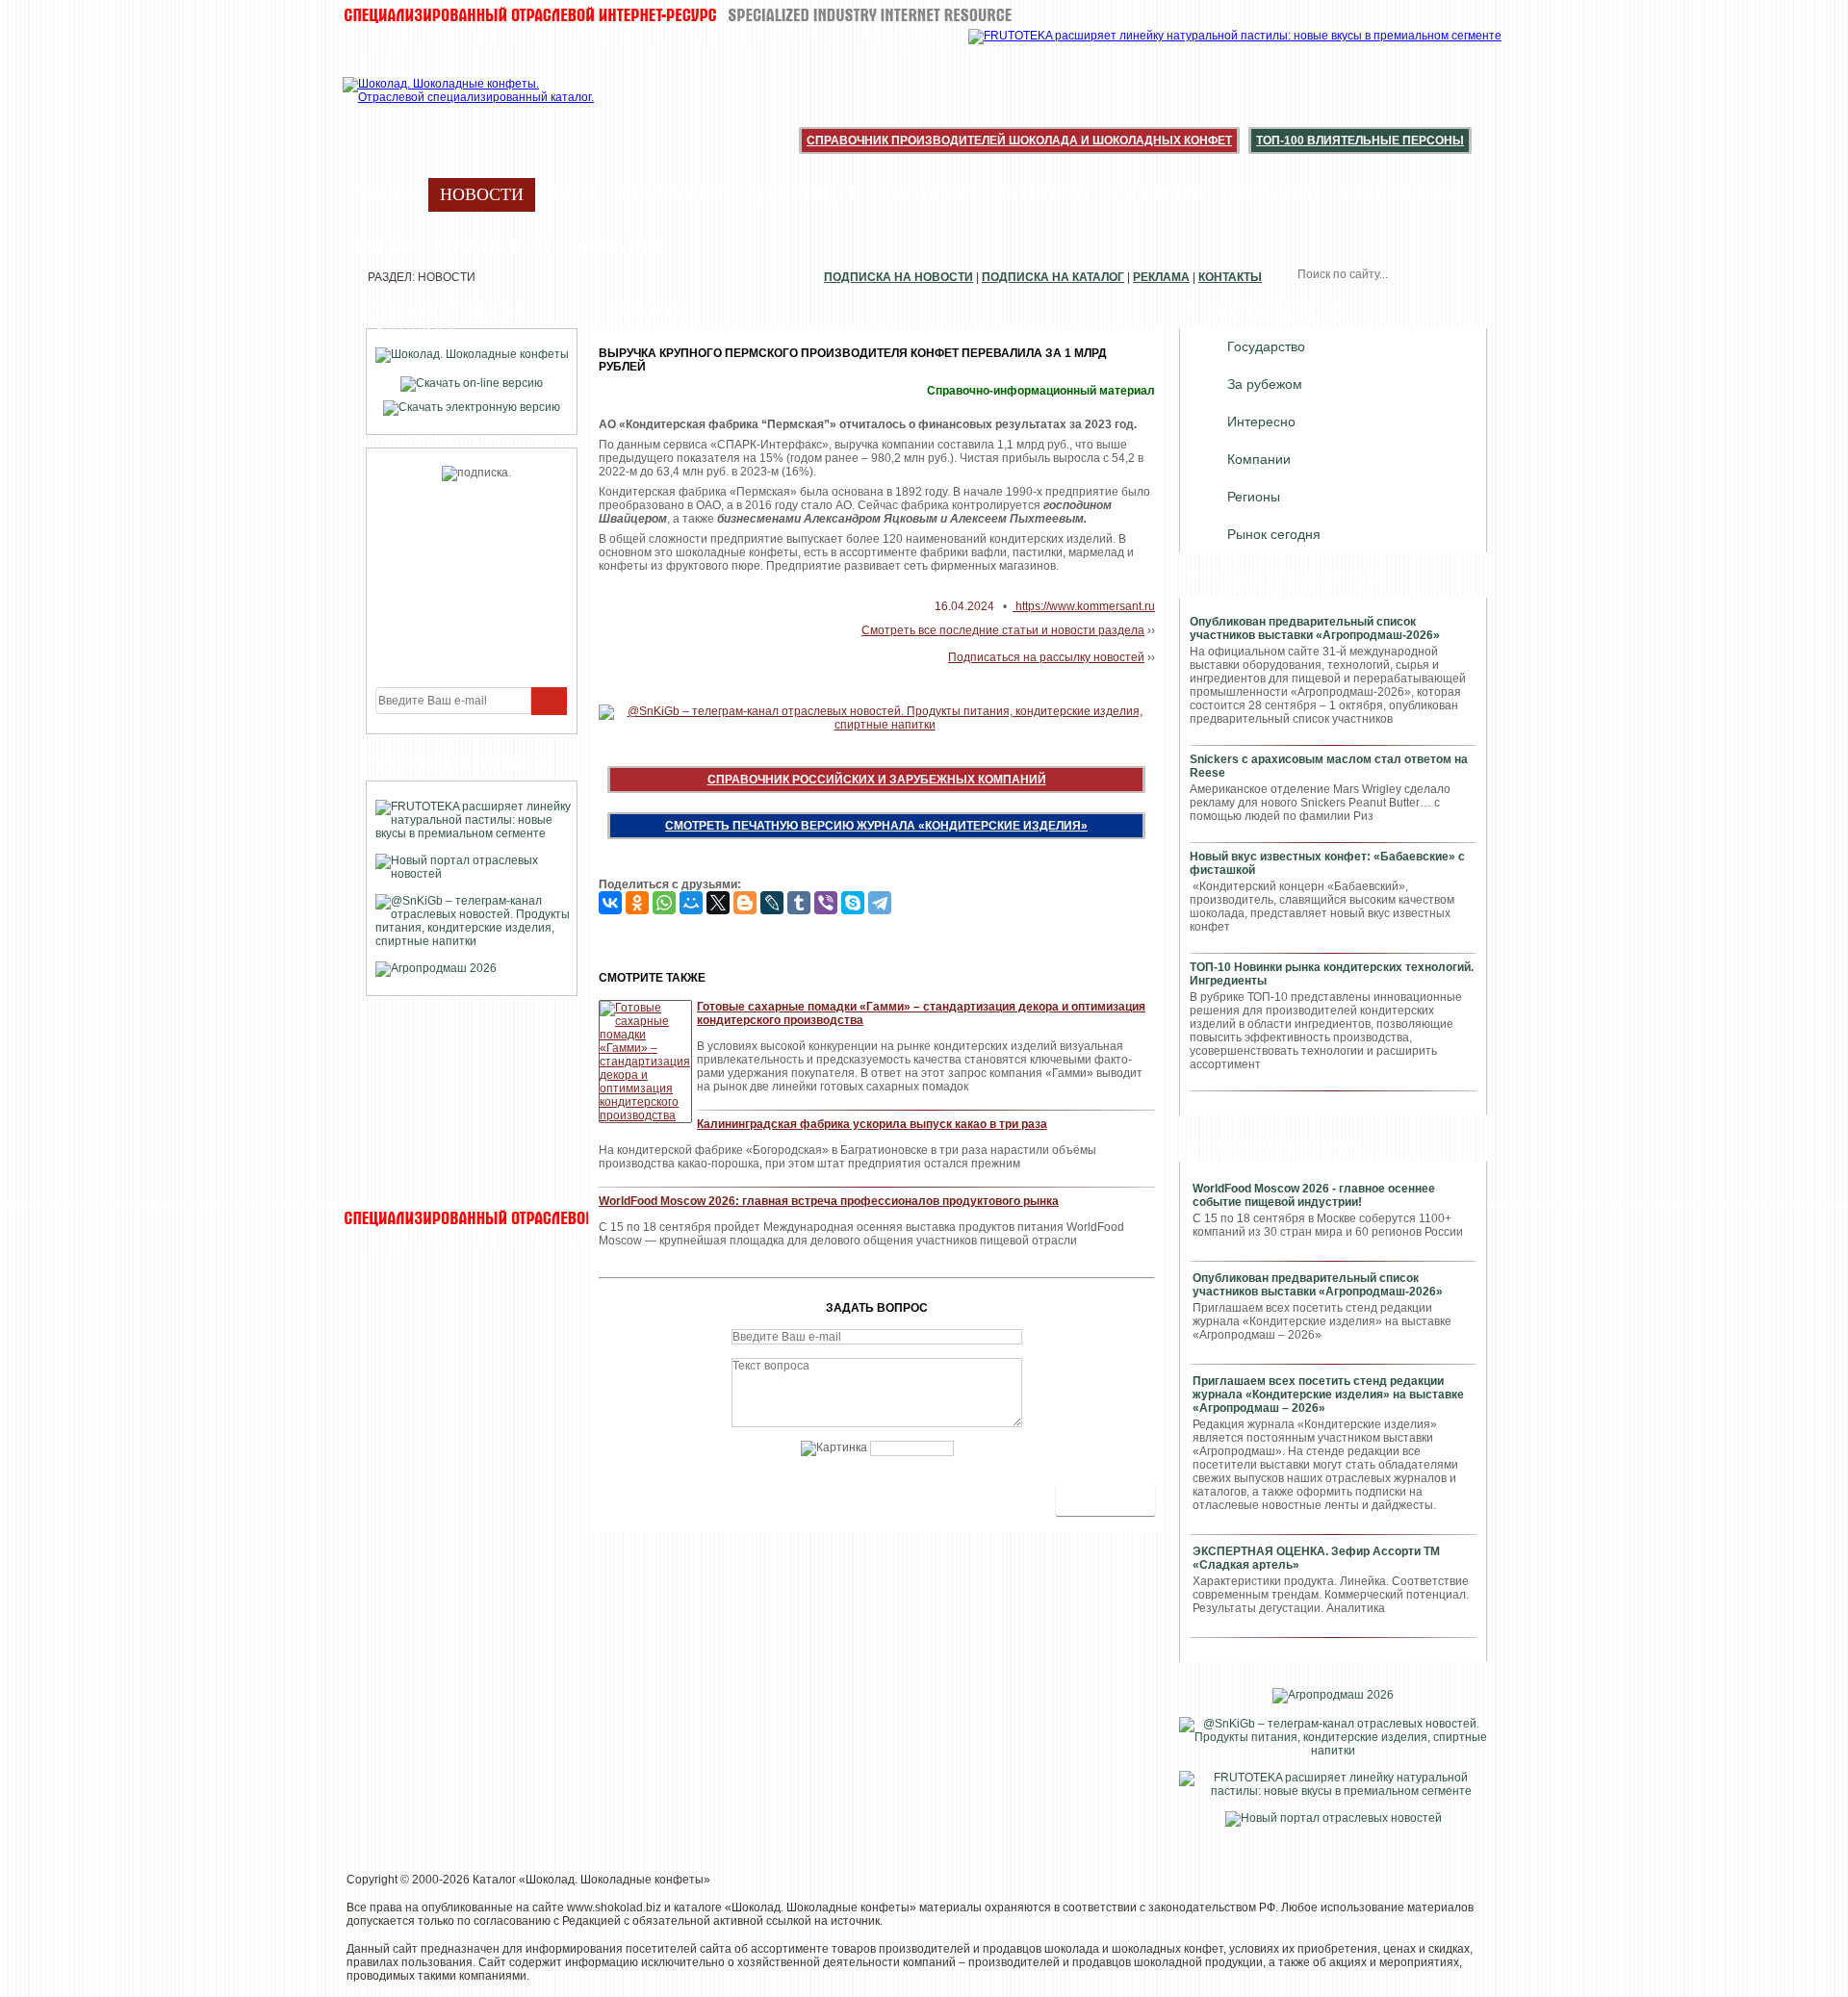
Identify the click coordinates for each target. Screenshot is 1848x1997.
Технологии (1400, 194)
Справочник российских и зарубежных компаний (877, 780)
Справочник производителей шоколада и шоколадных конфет (1019, 141)
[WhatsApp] (664, 903)
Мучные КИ (496, 248)
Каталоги (1273, 194)
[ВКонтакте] (610, 903)
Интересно (1261, 422)
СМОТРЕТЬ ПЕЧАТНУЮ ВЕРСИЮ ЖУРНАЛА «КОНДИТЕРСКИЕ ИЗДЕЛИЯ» (876, 826)
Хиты (572, 194)
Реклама (1161, 277)
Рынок (389, 248)
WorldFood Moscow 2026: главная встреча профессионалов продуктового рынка (829, 1201)
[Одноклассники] (637, 903)
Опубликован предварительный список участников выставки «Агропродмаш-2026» (1315, 628)
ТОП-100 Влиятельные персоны (1360, 141)
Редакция (619, 248)
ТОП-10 (387, 194)
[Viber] (826, 903)
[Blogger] (745, 903)
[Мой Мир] (691, 903)
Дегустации (804, 194)
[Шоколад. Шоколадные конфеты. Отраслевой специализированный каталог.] (469, 106)
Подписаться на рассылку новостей (1046, 657)
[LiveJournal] (772, 903)
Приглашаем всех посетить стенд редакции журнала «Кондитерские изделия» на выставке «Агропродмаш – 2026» (1328, 1395)
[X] (718, 903)
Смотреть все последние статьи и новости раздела (1003, 630)
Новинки (927, 194)
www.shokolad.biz (614, 1907)
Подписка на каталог (1053, 277)
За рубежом (1265, 384)
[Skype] (853, 903)
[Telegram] (880, 903)
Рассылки (1158, 194)
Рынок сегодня (1274, 534)
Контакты (1230, 277)
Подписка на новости (898, 277)
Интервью (1041, 194)
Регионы (1254, 497)
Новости (482, 194)
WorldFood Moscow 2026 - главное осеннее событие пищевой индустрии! (1314, 1195)
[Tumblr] (799, 903)
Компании (672, 194)
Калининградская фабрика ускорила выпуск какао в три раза (872, 1124)
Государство (1266, 346)
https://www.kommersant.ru (1084, 606)
